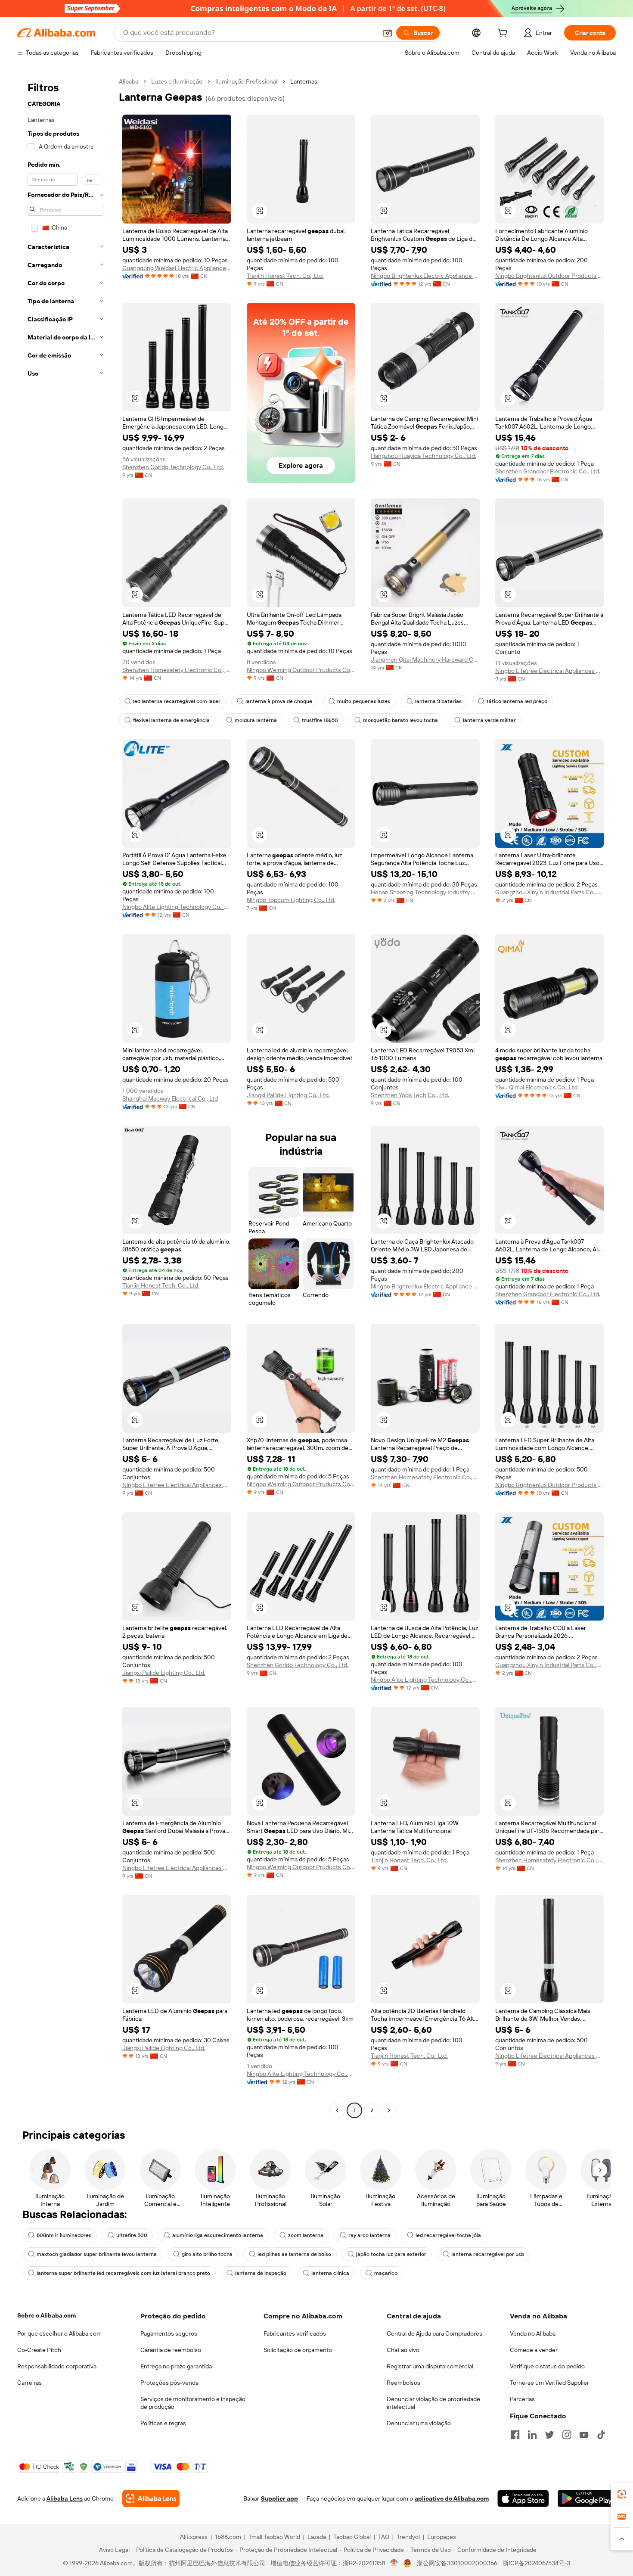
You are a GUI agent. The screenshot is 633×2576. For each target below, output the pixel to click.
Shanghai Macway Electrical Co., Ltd (170, 1098)
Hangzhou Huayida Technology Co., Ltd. (424, 456)
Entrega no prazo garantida (176, 2366)
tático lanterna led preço (517, 701)
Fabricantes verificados (295, 2333)
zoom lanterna (306, 2235)
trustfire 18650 (320, 720)
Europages (442, 2537)
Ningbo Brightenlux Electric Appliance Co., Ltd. (425, 276)
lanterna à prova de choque (279, 701)
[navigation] (65, 1097)
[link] (622, 2494)
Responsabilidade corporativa (57, 2366)
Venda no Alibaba (533, 2333)
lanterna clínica (330, 2273)
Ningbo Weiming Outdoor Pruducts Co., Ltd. (301, 670)
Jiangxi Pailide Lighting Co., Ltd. (288, 1095)
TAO (384, 2537)
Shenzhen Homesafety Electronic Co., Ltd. (177, 670)
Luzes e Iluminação (177, 81)
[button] (388, 33)
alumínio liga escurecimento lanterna (218, 2235)
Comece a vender (534, 2350)
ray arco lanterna (369, 2235)
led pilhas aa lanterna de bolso (294, 2254)
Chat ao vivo (403, 2350)
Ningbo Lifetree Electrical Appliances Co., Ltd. (550, 671)
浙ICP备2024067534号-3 (536, 2563)
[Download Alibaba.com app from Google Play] (587, 2498)
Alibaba (129, 81)
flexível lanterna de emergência (171, 720)
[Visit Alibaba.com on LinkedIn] (532, 2435)
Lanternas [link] (304, 81)
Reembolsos (403, 2383)
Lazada (317, 2537)
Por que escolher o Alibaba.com (59, 2333)
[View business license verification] (394, 2563)
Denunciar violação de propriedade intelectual (433, 2403)
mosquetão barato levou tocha (400, 720)
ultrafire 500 (132, 2235)
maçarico (386, 2273)
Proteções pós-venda (169, 2383)
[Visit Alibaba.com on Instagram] (567, 2435)
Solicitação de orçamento (298, 2350)
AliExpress (194, 2537)
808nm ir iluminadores (64, 2235)
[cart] (504, 34)
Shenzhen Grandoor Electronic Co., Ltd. (548, 471)
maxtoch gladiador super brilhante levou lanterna (97, 2254)
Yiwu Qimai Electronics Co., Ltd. (537, 1087)
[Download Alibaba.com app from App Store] (523, 2498)
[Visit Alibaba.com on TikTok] (601, 2435)
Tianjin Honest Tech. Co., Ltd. (285, 276)
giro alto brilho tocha (207, 2254)
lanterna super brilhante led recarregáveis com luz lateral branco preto (123, 2273)
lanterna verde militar (489, 720)
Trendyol (408, 2537)
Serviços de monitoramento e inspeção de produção (193, 2403)
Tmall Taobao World (274, 2537)
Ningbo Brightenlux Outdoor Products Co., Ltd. (550, 276)
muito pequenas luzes (364, 701)
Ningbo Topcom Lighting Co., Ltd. (291, 900)
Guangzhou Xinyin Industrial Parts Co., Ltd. (550, 892)
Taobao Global (352, 2537)
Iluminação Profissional (246, 81)
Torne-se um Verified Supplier (549, 2383)
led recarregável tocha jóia (448, 2235)
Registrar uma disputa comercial (430, 2366)
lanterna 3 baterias (438, 701)
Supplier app (279, 2498)
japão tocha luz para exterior (391, 2254)
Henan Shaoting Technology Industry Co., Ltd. (425, 892)
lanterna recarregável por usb (488, 2254)
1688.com (228, 2537)
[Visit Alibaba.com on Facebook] (515, 2435)
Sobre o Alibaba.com (47, 2315)
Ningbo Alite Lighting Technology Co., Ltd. (177, 907)
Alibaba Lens (65, 2498)
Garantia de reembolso (171, 2350)
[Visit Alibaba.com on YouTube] (584, 2435)
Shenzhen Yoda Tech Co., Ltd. (410, 1095)
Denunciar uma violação (419, 2423)
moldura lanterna (256, 720)
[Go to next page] (389, 2110)
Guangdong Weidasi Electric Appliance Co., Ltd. (177, 268)
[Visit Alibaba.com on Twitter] (549, 2435)
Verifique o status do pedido (547, 2366)
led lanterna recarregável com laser (177, 701)
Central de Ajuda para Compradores (434, 2333)
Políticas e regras (163, 2423)
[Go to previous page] (337, 2110)
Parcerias (522, 2399)
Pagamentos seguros (169, 2333)
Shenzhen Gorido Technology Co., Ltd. (173, 467)
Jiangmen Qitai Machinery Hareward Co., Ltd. (425, 660)
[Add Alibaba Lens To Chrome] (151, 2498)
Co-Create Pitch (39, 2350)
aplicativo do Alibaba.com (452, 2498)
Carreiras (29, 2383)
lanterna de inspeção (261, 2273)
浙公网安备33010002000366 (457, 2563)
